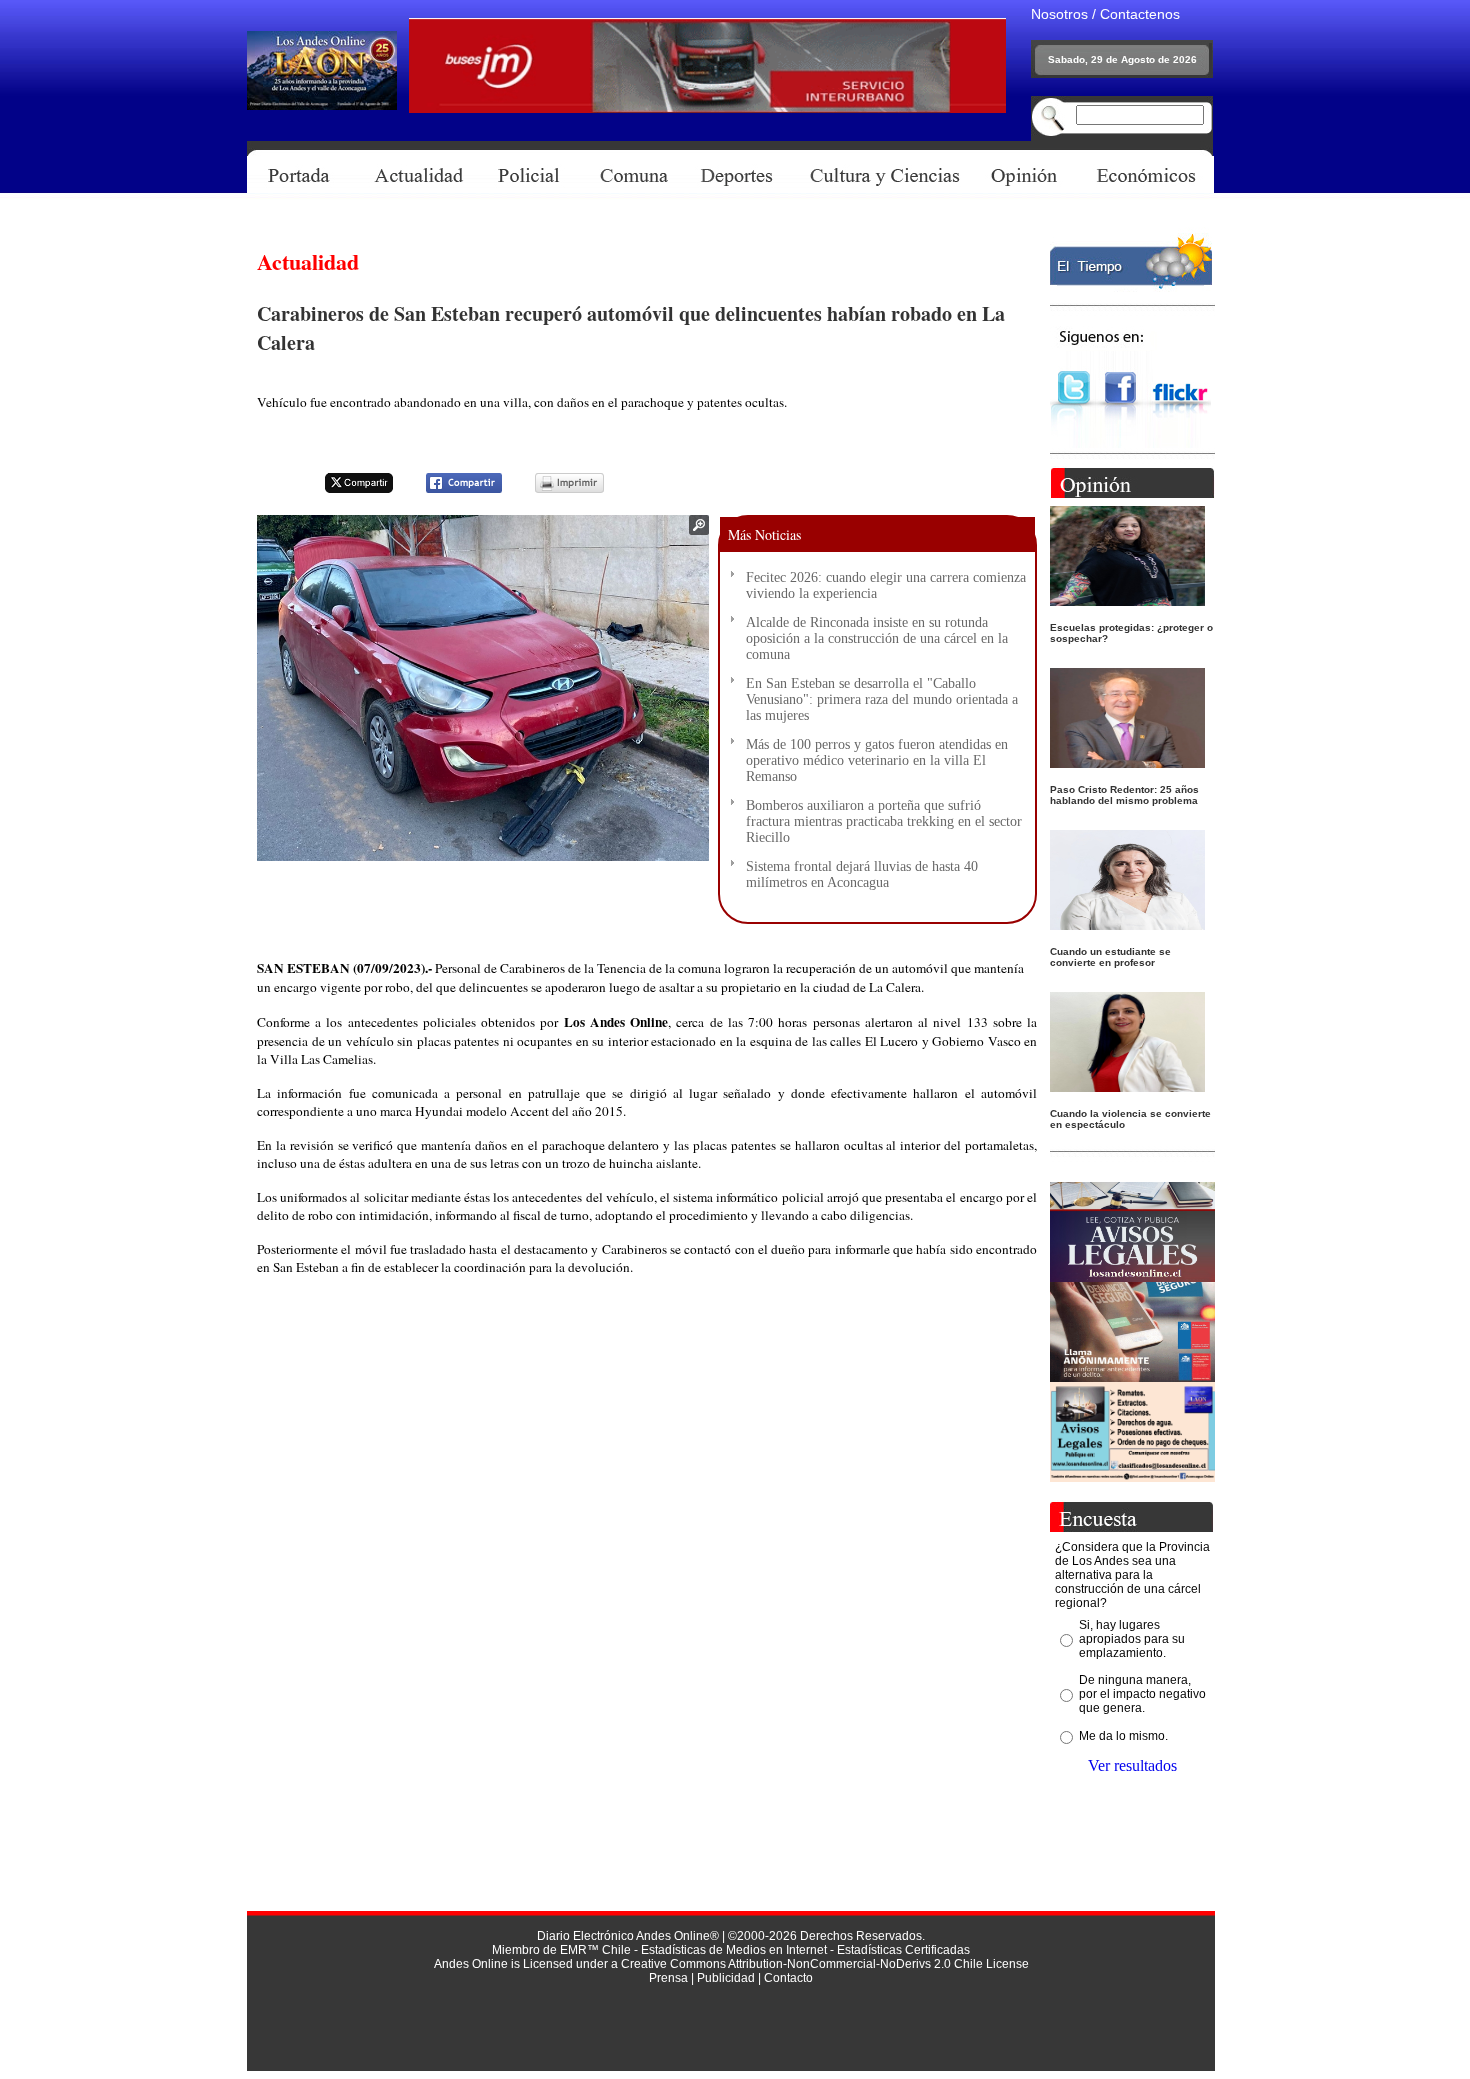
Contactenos (1140, 14)
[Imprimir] (557, 489)
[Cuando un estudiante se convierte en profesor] (1127, 924)
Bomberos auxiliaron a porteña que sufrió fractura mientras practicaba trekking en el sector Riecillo (884, 821)
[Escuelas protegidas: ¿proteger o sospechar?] (1127, 600)
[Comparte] (451, 489)
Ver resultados (1132, 1765)
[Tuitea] (346, 489)
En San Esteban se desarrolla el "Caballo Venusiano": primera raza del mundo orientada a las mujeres (882, 699)
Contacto (788, 1978)
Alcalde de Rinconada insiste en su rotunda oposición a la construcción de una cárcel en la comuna (877, 638)
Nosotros (1059, 14)
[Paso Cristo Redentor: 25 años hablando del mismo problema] (1127, 762)
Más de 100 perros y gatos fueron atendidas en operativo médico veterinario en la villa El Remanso (877, 760)
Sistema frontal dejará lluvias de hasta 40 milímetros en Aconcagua (862, 874)
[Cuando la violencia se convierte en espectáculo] (1127, 1086)
